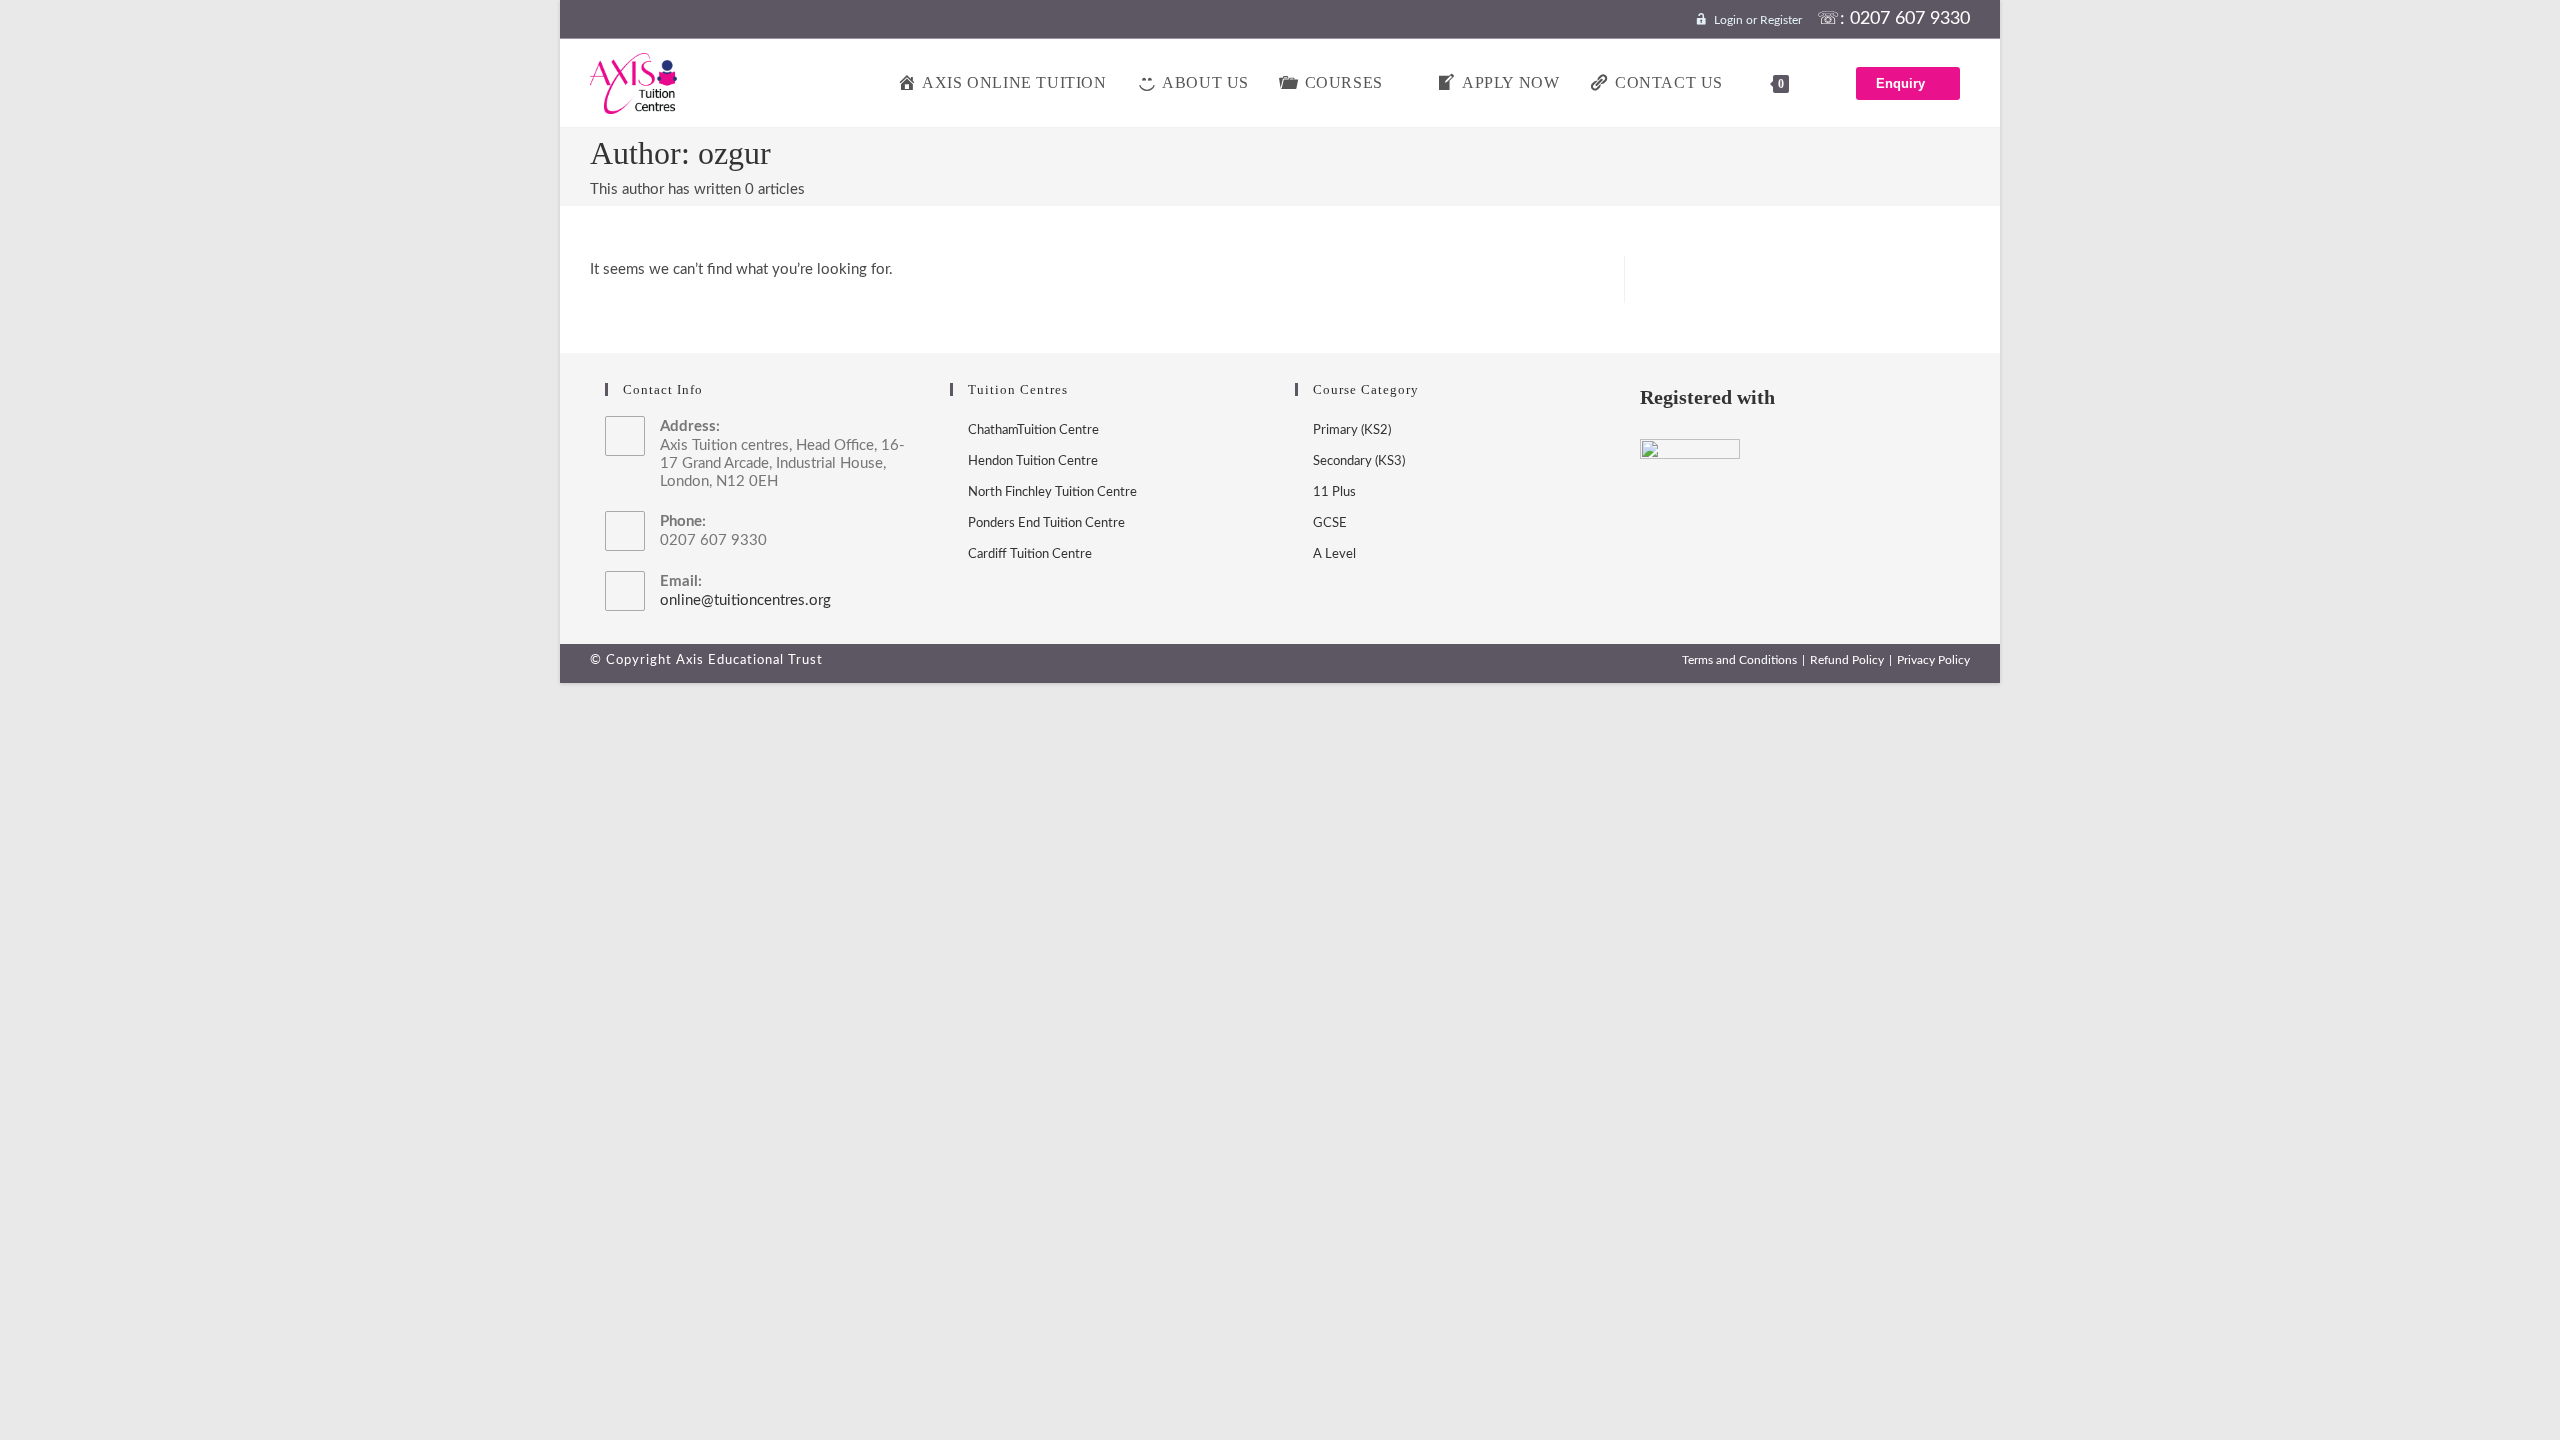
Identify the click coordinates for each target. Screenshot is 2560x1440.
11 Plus (1334, 492)
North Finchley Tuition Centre (1052, 492)
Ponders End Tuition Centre (1046, 523)
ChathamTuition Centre (1033, 430)
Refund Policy (1847, 660)
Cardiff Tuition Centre (1030, 554)
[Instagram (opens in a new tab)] (627, 20)
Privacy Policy (1933, 660)
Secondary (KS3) (1359, 461)
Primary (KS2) (1352, 430)
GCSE (1330, 523)
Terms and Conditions (1739, 660)
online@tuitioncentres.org (745, 600)
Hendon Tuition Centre (1033, 461)
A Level (1334, 554)
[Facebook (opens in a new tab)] (601, 20)
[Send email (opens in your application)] (656, 20)
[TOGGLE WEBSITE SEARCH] (1825, 83)
